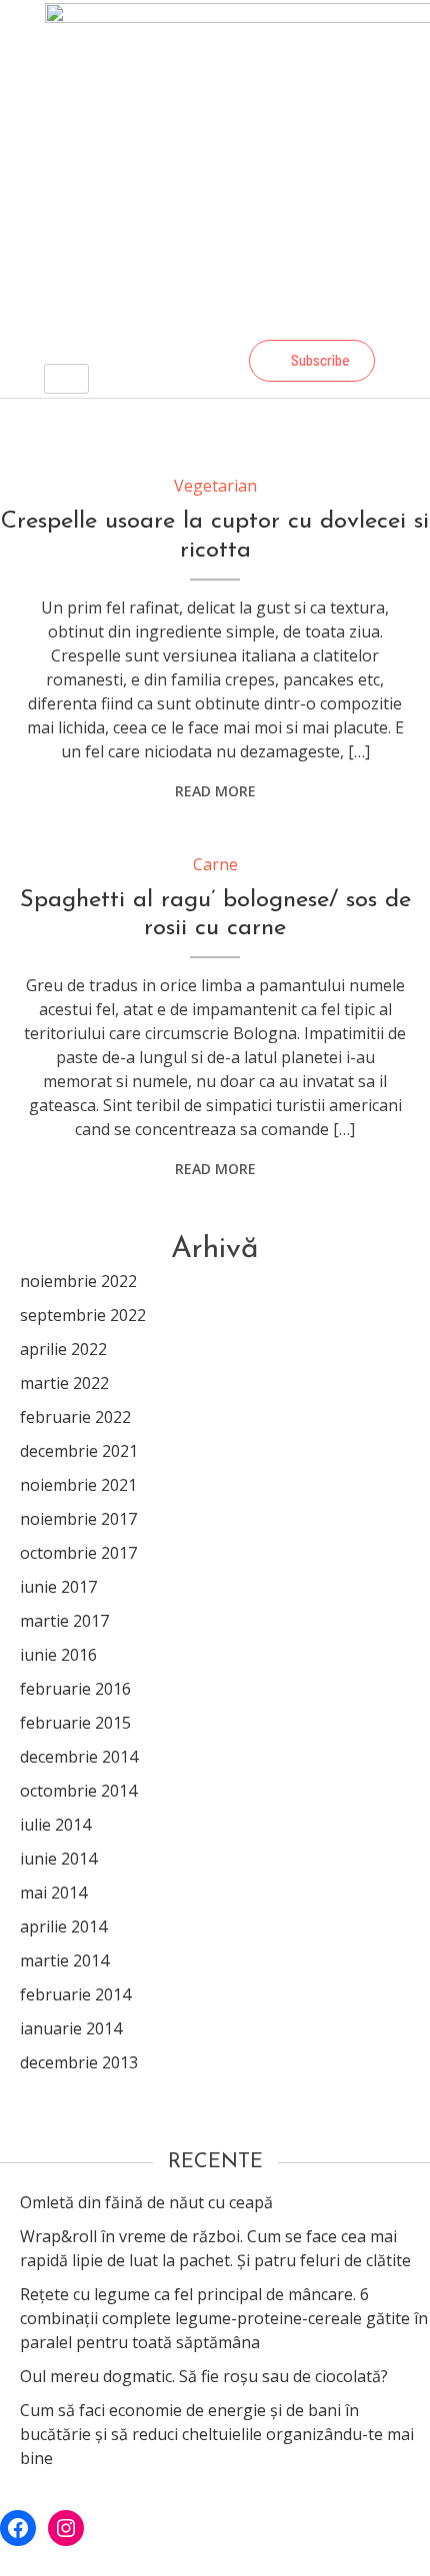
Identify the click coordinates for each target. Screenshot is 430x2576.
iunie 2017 (58, 1587)
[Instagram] (217, 361)
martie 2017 (64, 1621)
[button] (312, 361)
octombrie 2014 (78, 1791)
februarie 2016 (75, 1689)
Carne (215, 864)
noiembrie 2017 (78, 1519)
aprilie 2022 (63, 1349)
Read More (215, 791)
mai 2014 (53, 1893)
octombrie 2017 (78, 1553)
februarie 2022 (75, 1417)
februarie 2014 (75, 1994)
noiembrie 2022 (78, 1281)
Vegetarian (215, 486)
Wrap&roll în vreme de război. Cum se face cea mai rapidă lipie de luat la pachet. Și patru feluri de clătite (215, 2248)
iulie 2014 (55, 1825)
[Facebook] (163, 361)
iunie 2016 (58, 1655)
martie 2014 (64, 1960)
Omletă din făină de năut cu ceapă (146, 2202)
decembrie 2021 (79, 1451)
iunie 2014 (58, 1859)
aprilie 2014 (63, 1927)
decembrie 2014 (79, 1757)
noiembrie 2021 (78, 1485)
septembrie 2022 (83, 1315)
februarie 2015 (75, 1723)
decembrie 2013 (79, 2062)
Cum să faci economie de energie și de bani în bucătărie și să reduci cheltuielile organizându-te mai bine (217, 2434)
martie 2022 (64, 1383)
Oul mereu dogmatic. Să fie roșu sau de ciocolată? (204, 2376)
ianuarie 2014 (71, 2028)
